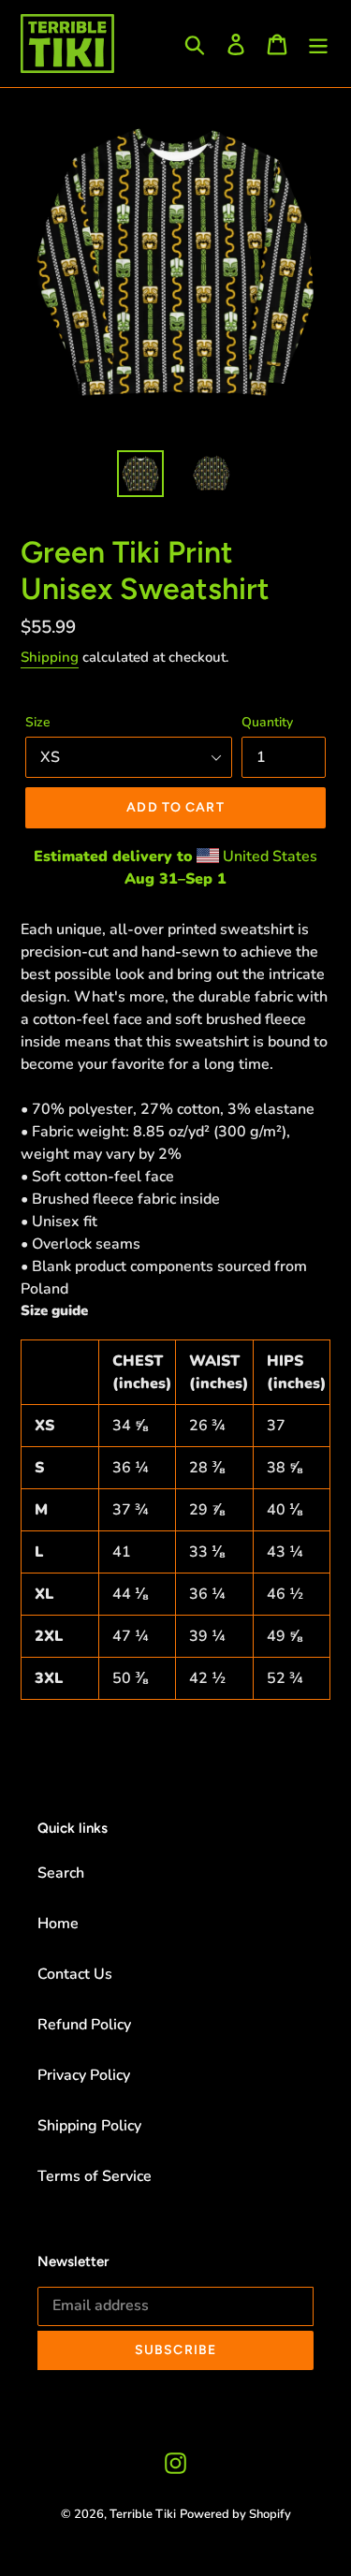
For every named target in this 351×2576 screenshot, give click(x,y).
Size (38, 722)
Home (58, 1924)
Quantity (267, 722)
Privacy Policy (84, 2075)
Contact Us (75, 1974)
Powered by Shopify (235, 2514)
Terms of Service (95, 2176)
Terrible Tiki (143, 2514)
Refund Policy (84, 2025)
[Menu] (318, 44)
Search (61, 1873)
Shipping (50, 657)
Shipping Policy (89, 2126)
